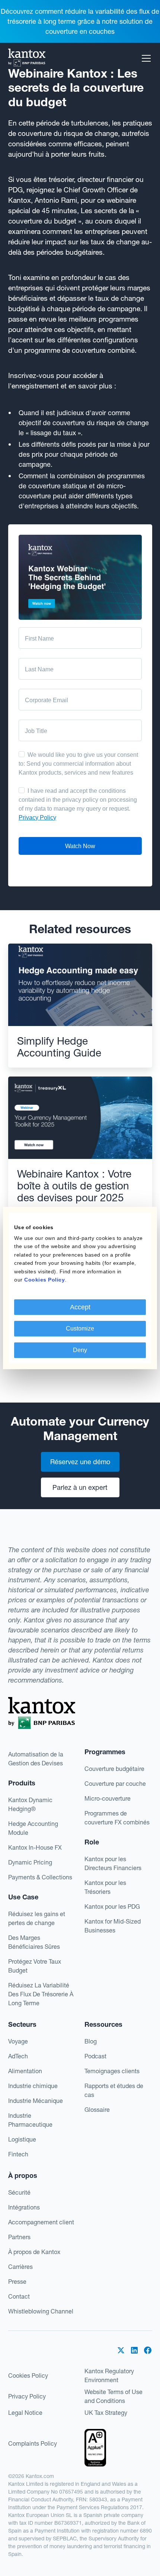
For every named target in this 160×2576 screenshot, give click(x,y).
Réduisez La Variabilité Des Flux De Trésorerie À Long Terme (41, 1994)
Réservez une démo (80, 1462)
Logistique (22, 2139)
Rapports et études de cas (114, 2090)
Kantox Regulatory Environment (109, 2375)
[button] (145, 58)
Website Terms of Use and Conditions (113, 2396)
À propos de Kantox (34, 2252)
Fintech (18, 2154)
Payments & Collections (40, 1877)
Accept (80, 1307)
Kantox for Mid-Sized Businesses (113, 1926)
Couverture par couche (115, 1784)
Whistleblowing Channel (41, 2311)
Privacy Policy (27, 2396)
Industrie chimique (33, 2086)
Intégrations (24, 2207)
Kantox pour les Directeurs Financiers (113, 1863)
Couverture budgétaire (114, 1769)
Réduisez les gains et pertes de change (37, 1918)
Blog (91, 2041)
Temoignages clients (112, 2071)
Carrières (20, 2267)
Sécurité (19, 2192)
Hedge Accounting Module (33, 1828)
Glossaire (97, 2110)
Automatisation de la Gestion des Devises (36, 1759)
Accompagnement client (41, 2222)
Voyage (18, 2041)
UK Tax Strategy (106, 2413)
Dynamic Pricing (30, 1862)
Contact (19, 2296)
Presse (17, 2282)
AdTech (18, 2056)
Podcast (95, 2056)
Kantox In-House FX (35, 1847)
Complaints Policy (33, 2443)
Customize (80, 1328)
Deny (80, 1350)
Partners (19, 2237)
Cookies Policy (28, 2375)
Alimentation (25, 2071)
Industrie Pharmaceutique (30, 2120)
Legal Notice (25, 2413)
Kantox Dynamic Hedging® (30, 1804)
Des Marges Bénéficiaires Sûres (34, 1942)
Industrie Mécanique (36, 2101)
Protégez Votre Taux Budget (35, 1966)
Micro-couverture (108, 1798)
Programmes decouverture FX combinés (117, 1818)
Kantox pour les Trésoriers (105, 1887)
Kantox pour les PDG (112, 1906)
